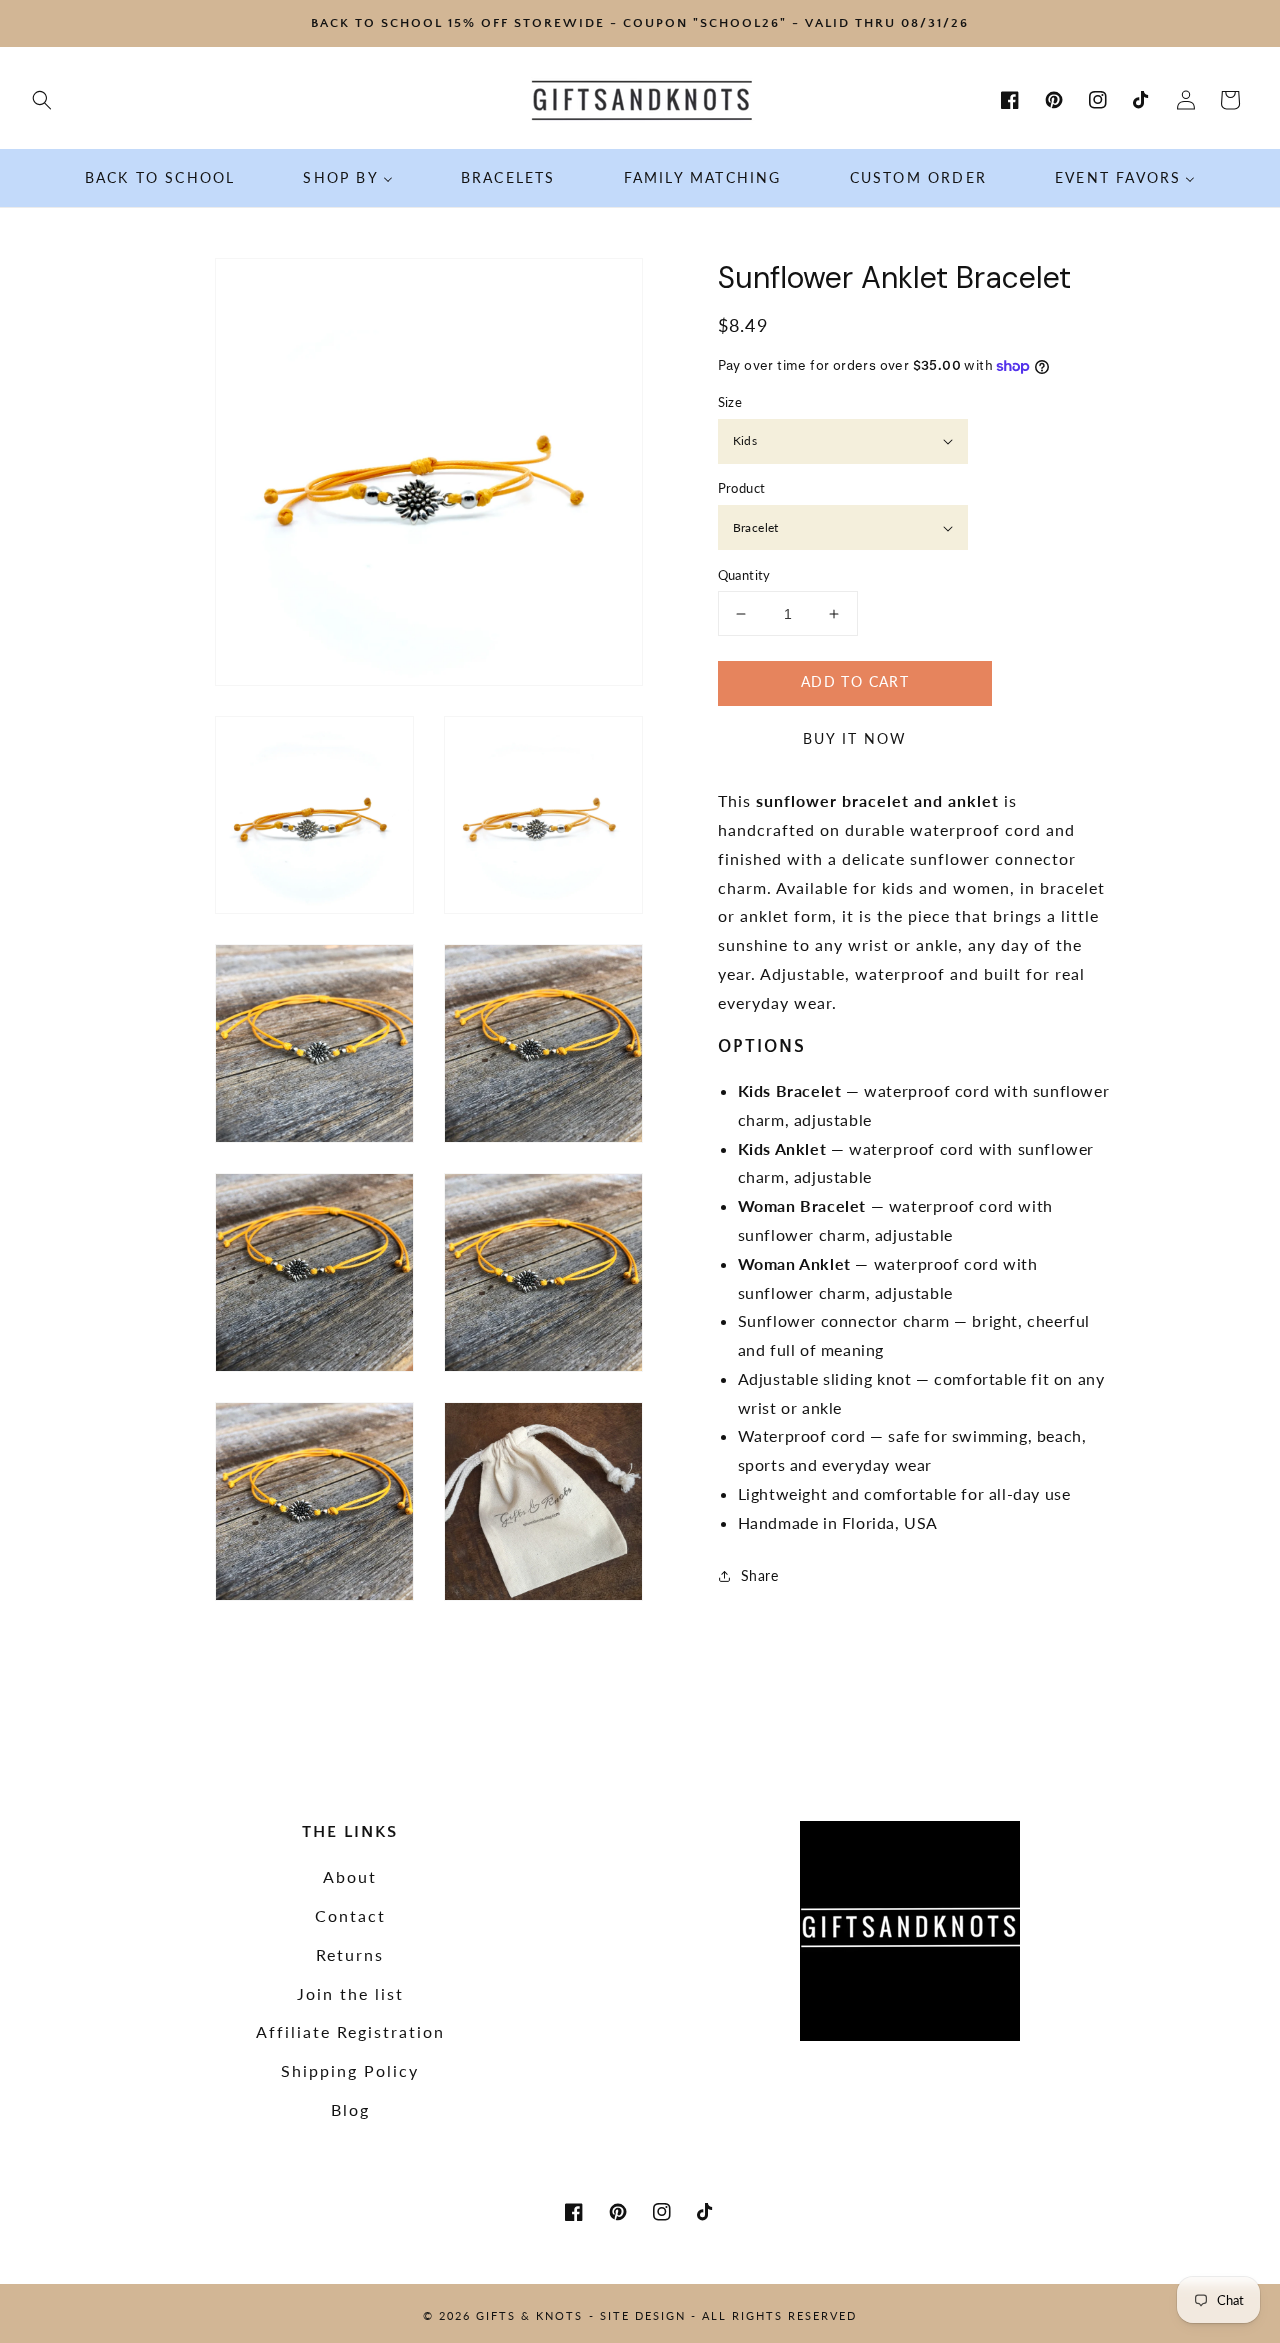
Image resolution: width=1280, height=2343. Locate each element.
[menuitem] (160, 178)
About (350, 1876)
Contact (350, 1915)
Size (730, 402)
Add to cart (855, 682)
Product (742, 489)
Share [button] (760, 1575)
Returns (350, 1954)
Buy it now (855, 738)
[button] (42, 100)
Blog (350, 2109)
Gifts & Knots (529, 2315)
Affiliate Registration (350, 2031)
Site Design (643, 2315)
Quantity (744, 575)
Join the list (350, 1993)
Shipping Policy (350, 2070)
